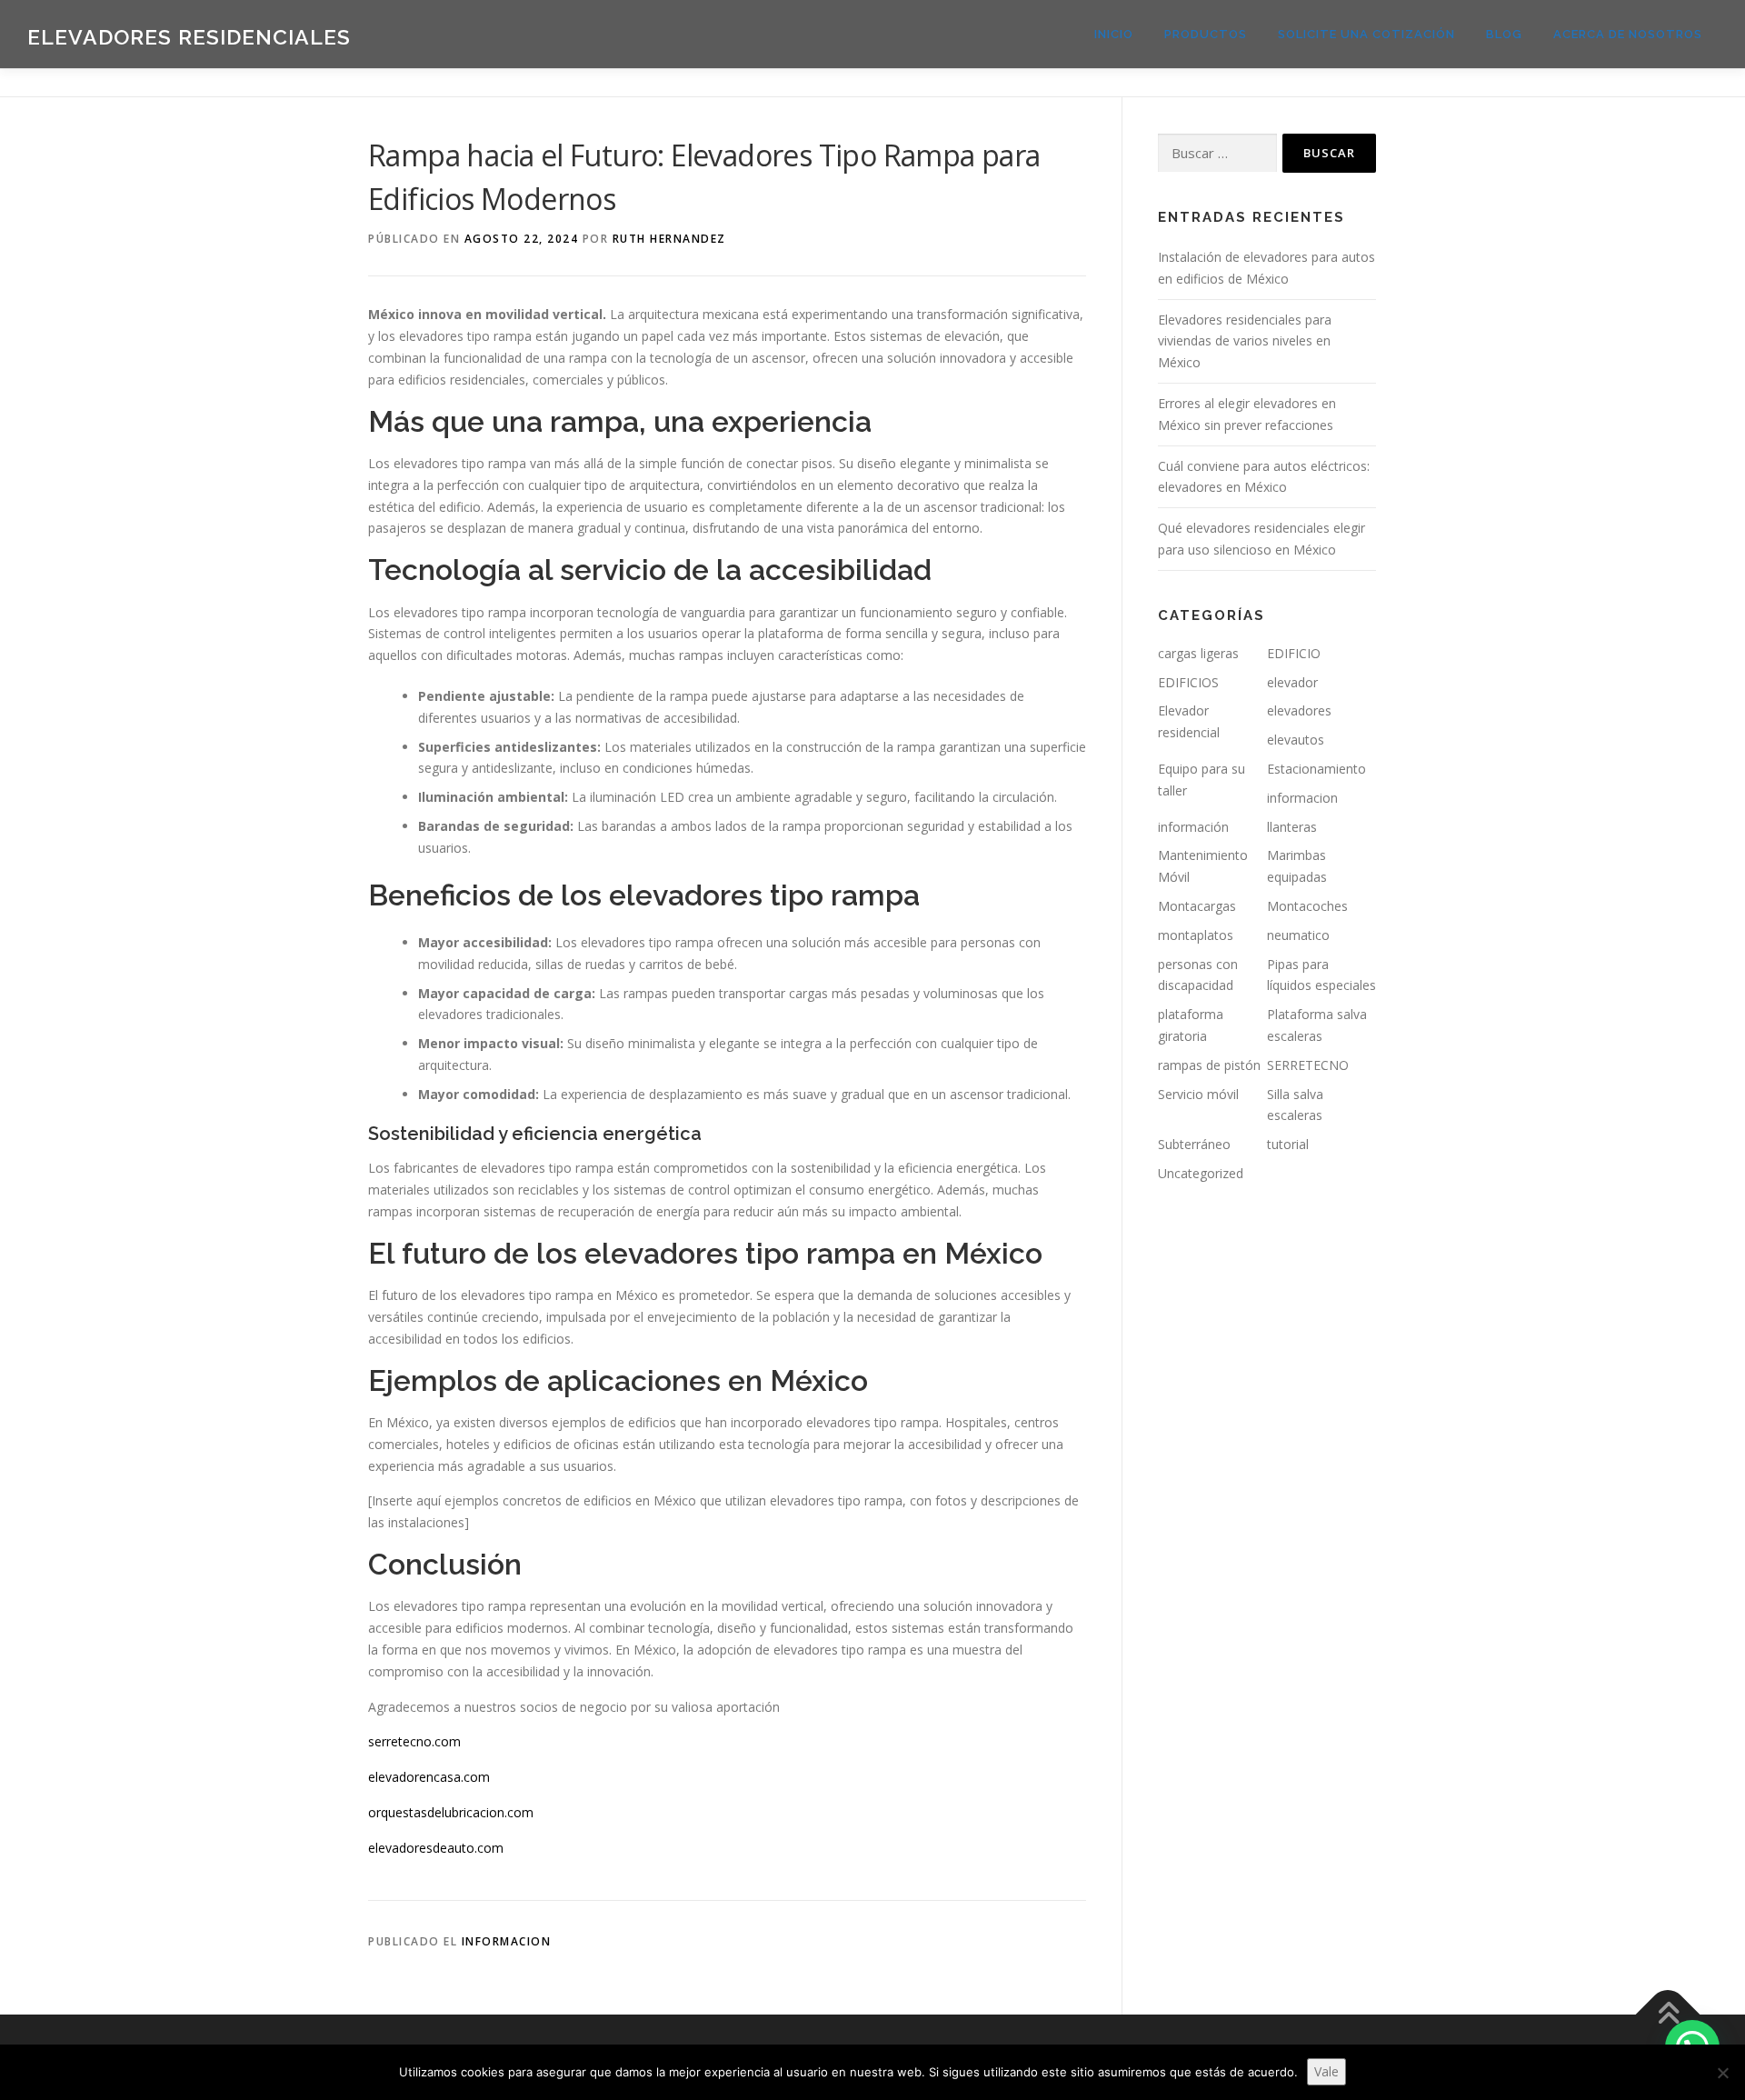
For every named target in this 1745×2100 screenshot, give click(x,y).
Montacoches (1307, 906)
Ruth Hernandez (669, 239)
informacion (507, 1941)
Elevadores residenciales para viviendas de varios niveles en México (1245, 341)
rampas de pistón (1209, 1065)
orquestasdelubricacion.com (451, 1812)
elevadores (1299, 710)
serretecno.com (414, 1741)
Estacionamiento (1316, 769)
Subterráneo (1194, 1144)
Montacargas (1197, 906)
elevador (1292, 682)
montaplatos (1196, 935)
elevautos (1296, 740)
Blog (1504, 34)
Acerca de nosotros (1628, 34)
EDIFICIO (1294, 653)
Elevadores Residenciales (189, 37)
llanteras (1292, 827)
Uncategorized (1201, 1173)
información (1193, 827)
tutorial (1288, 1144)
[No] (1722, 2073)
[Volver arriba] (1668, 2015)
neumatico (1298, 935)
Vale (1326, 2071)
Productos (1206, 34)
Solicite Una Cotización (1366, 34)
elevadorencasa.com (429, 1777)
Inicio (1114, 34)
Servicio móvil (1198, 1094)
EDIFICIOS (1188, 682)
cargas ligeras (1198, 653)
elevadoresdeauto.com (436, 1848)
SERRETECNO (1308, 1065)
